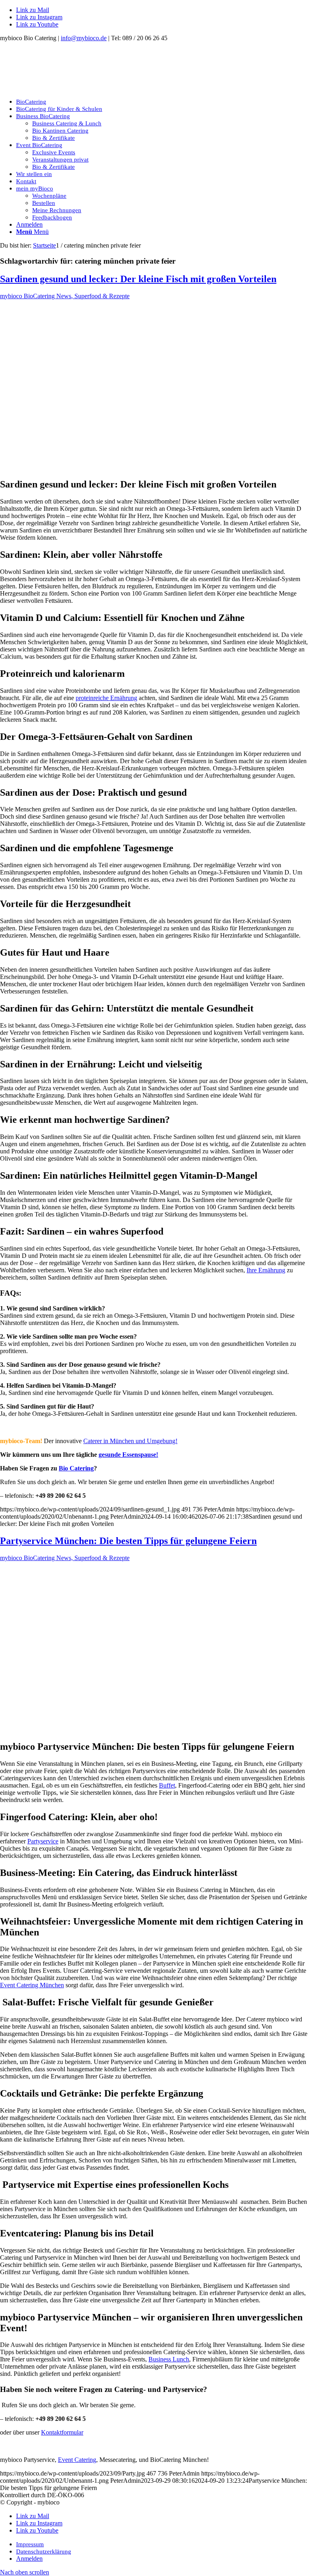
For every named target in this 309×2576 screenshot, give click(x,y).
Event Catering (77, 2460)
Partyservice (43, 1841)
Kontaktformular (62, 2432)
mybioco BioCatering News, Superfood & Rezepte (65, 296)
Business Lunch (169, 2359)
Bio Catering (76, 1468)
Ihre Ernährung (266, 1270)
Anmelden (29, 224)
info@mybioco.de (84, 38)
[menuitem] (163, 102)
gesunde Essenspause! (128, 1455)
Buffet (167, 1785)
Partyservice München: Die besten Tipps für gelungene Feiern (128, 1541)
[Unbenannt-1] (60, 88)
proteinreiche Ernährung (106, 698)
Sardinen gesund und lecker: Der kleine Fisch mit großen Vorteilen (138, 279)
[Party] (148, 1729)
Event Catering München (32, 1985)
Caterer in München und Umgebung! (130, 1441)
